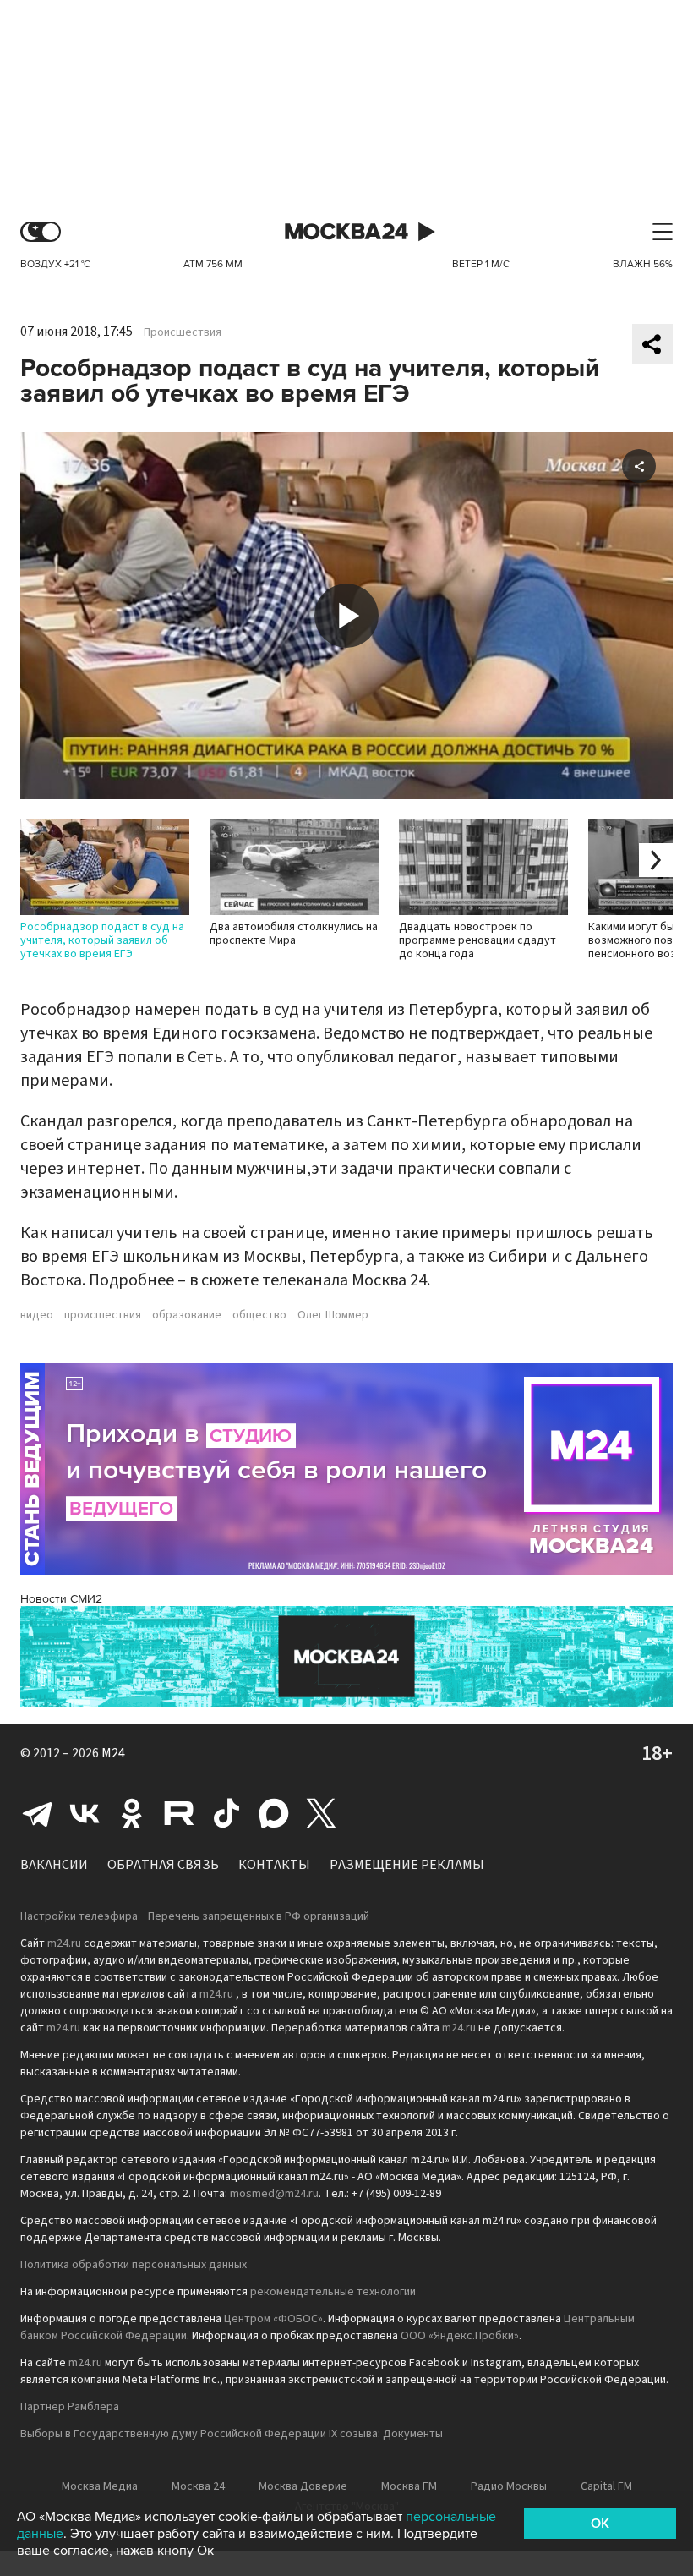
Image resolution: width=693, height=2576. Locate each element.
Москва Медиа (100, 2486)
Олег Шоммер (333, 1315)
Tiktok (226, 1813)
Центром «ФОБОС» (273, 2319)
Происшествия (183, 332)
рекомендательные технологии (333, 2292)
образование (187, 1315)
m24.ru (64, 1943)
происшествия (103, 1315)
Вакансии (54, 1865)
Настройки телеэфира (79, 1916)
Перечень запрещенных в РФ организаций (259, 1916)
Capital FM (606, 2486)
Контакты (274, 1865)
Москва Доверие (303, 2486)
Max (274, 1813)
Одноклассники (132, 1813)
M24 (113, 1753)
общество (259, 1315)
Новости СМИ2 (61, 1599)
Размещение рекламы (407, 1865)
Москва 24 (346, 232)
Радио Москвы (509, 2486)
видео (37, 1315)
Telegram (37, 1813)
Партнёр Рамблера (70, 2407)
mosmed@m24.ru (274, 2194)
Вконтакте (85, 1813)
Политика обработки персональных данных (134, 2265)
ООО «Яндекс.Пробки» (460, 2336)
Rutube (179, 1813)
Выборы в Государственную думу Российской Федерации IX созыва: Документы (232, 2434)
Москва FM (409, 2486)
